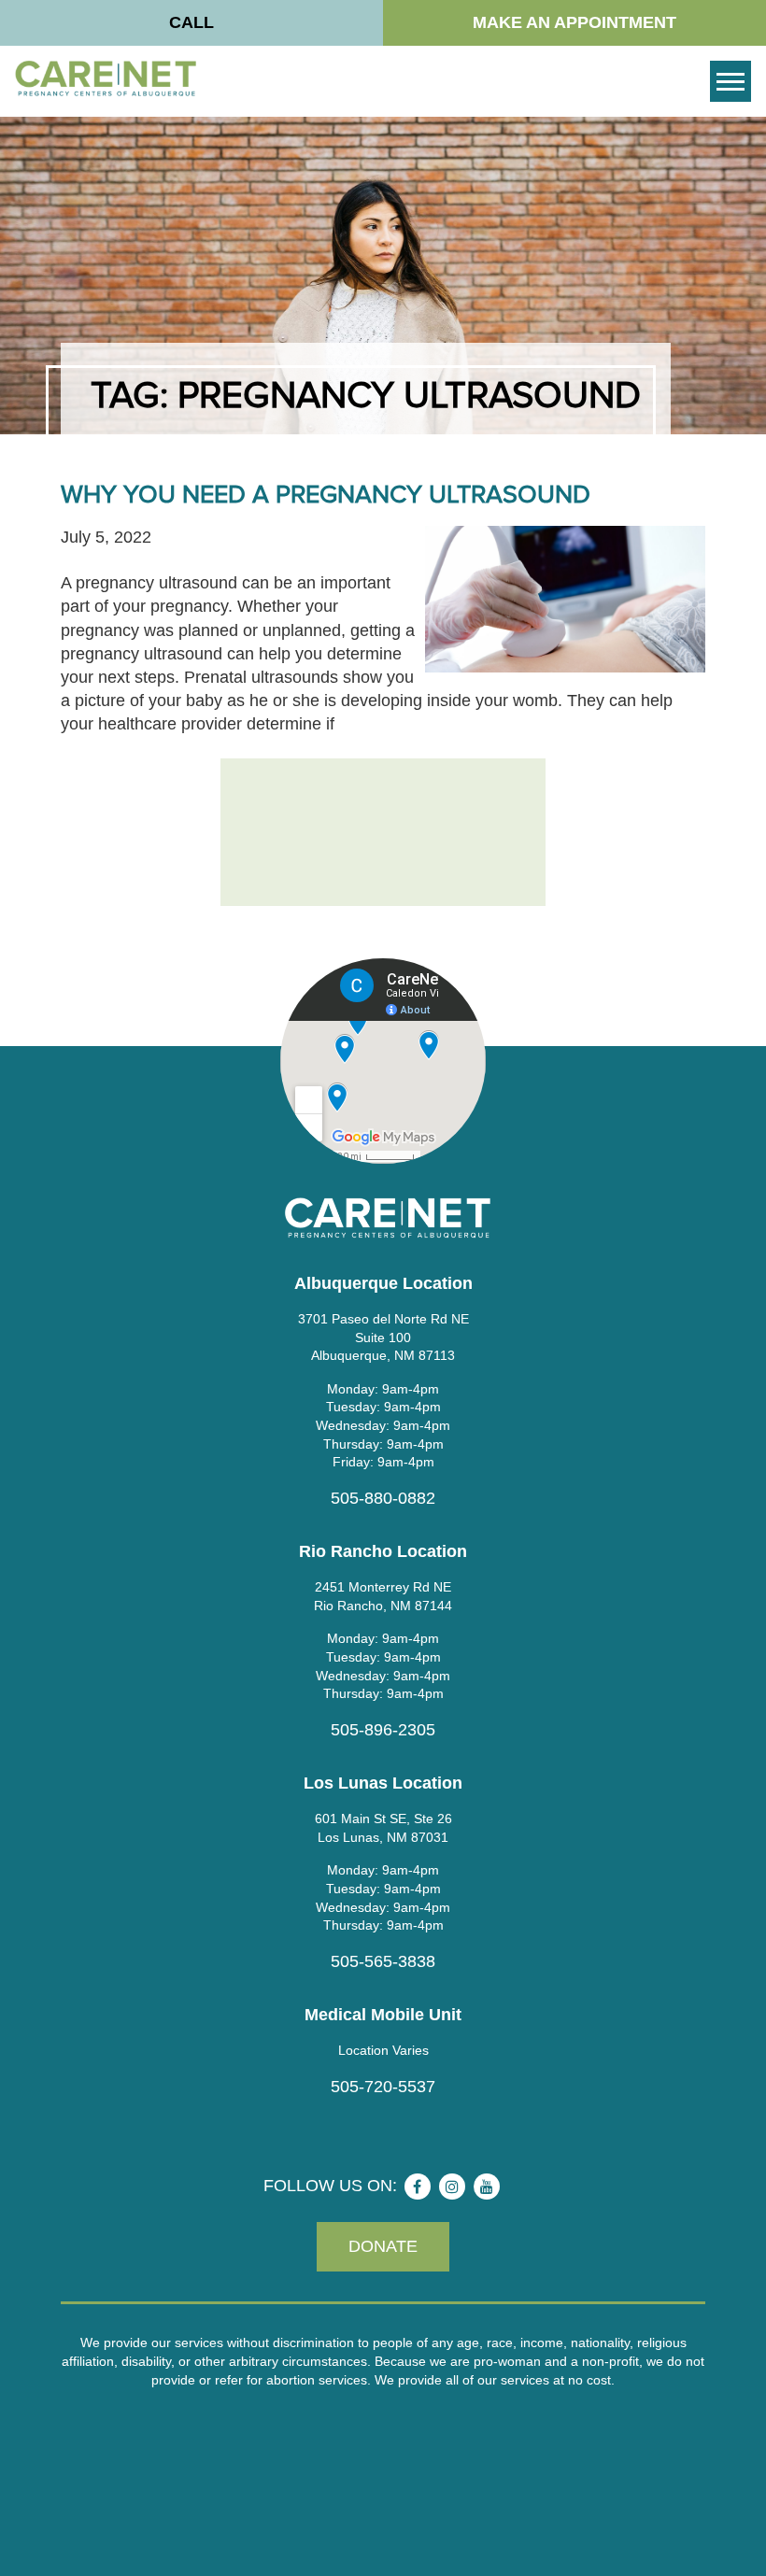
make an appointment (574, 22)
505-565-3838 (383, 1961)
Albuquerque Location (383, 1283)
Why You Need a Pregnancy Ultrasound (326, 495)
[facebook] (418, 2187)
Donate (383, 2246)
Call (191, 22)
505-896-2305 (383, 1730)
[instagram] (452, 2187)
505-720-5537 (383, 2087)
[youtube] (487, 2187)
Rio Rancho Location (383, 1551)
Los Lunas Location (383, 1783)
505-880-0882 (383, 1498)
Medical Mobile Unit (383, 2015)
